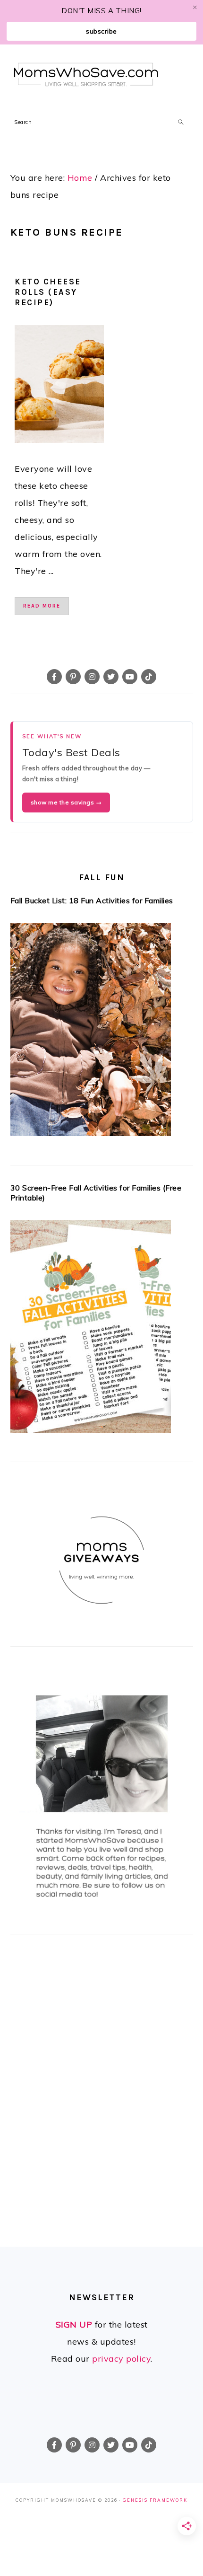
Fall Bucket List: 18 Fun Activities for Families (92, 900)
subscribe (101, 31)
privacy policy (121, 2359)
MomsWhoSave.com (86, 75)
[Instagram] (92, 677)
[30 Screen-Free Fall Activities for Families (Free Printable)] (102, 1329)
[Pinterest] (73, 677)
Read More (42, 606)
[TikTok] (149, 677)
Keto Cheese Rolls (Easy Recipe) (48, 292)
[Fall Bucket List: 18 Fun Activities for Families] (102, 1032)
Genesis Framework (155, 2500)
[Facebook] (54, 677)
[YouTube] (130, 677)
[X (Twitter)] (111, 677)
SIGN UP (74, 2325)
